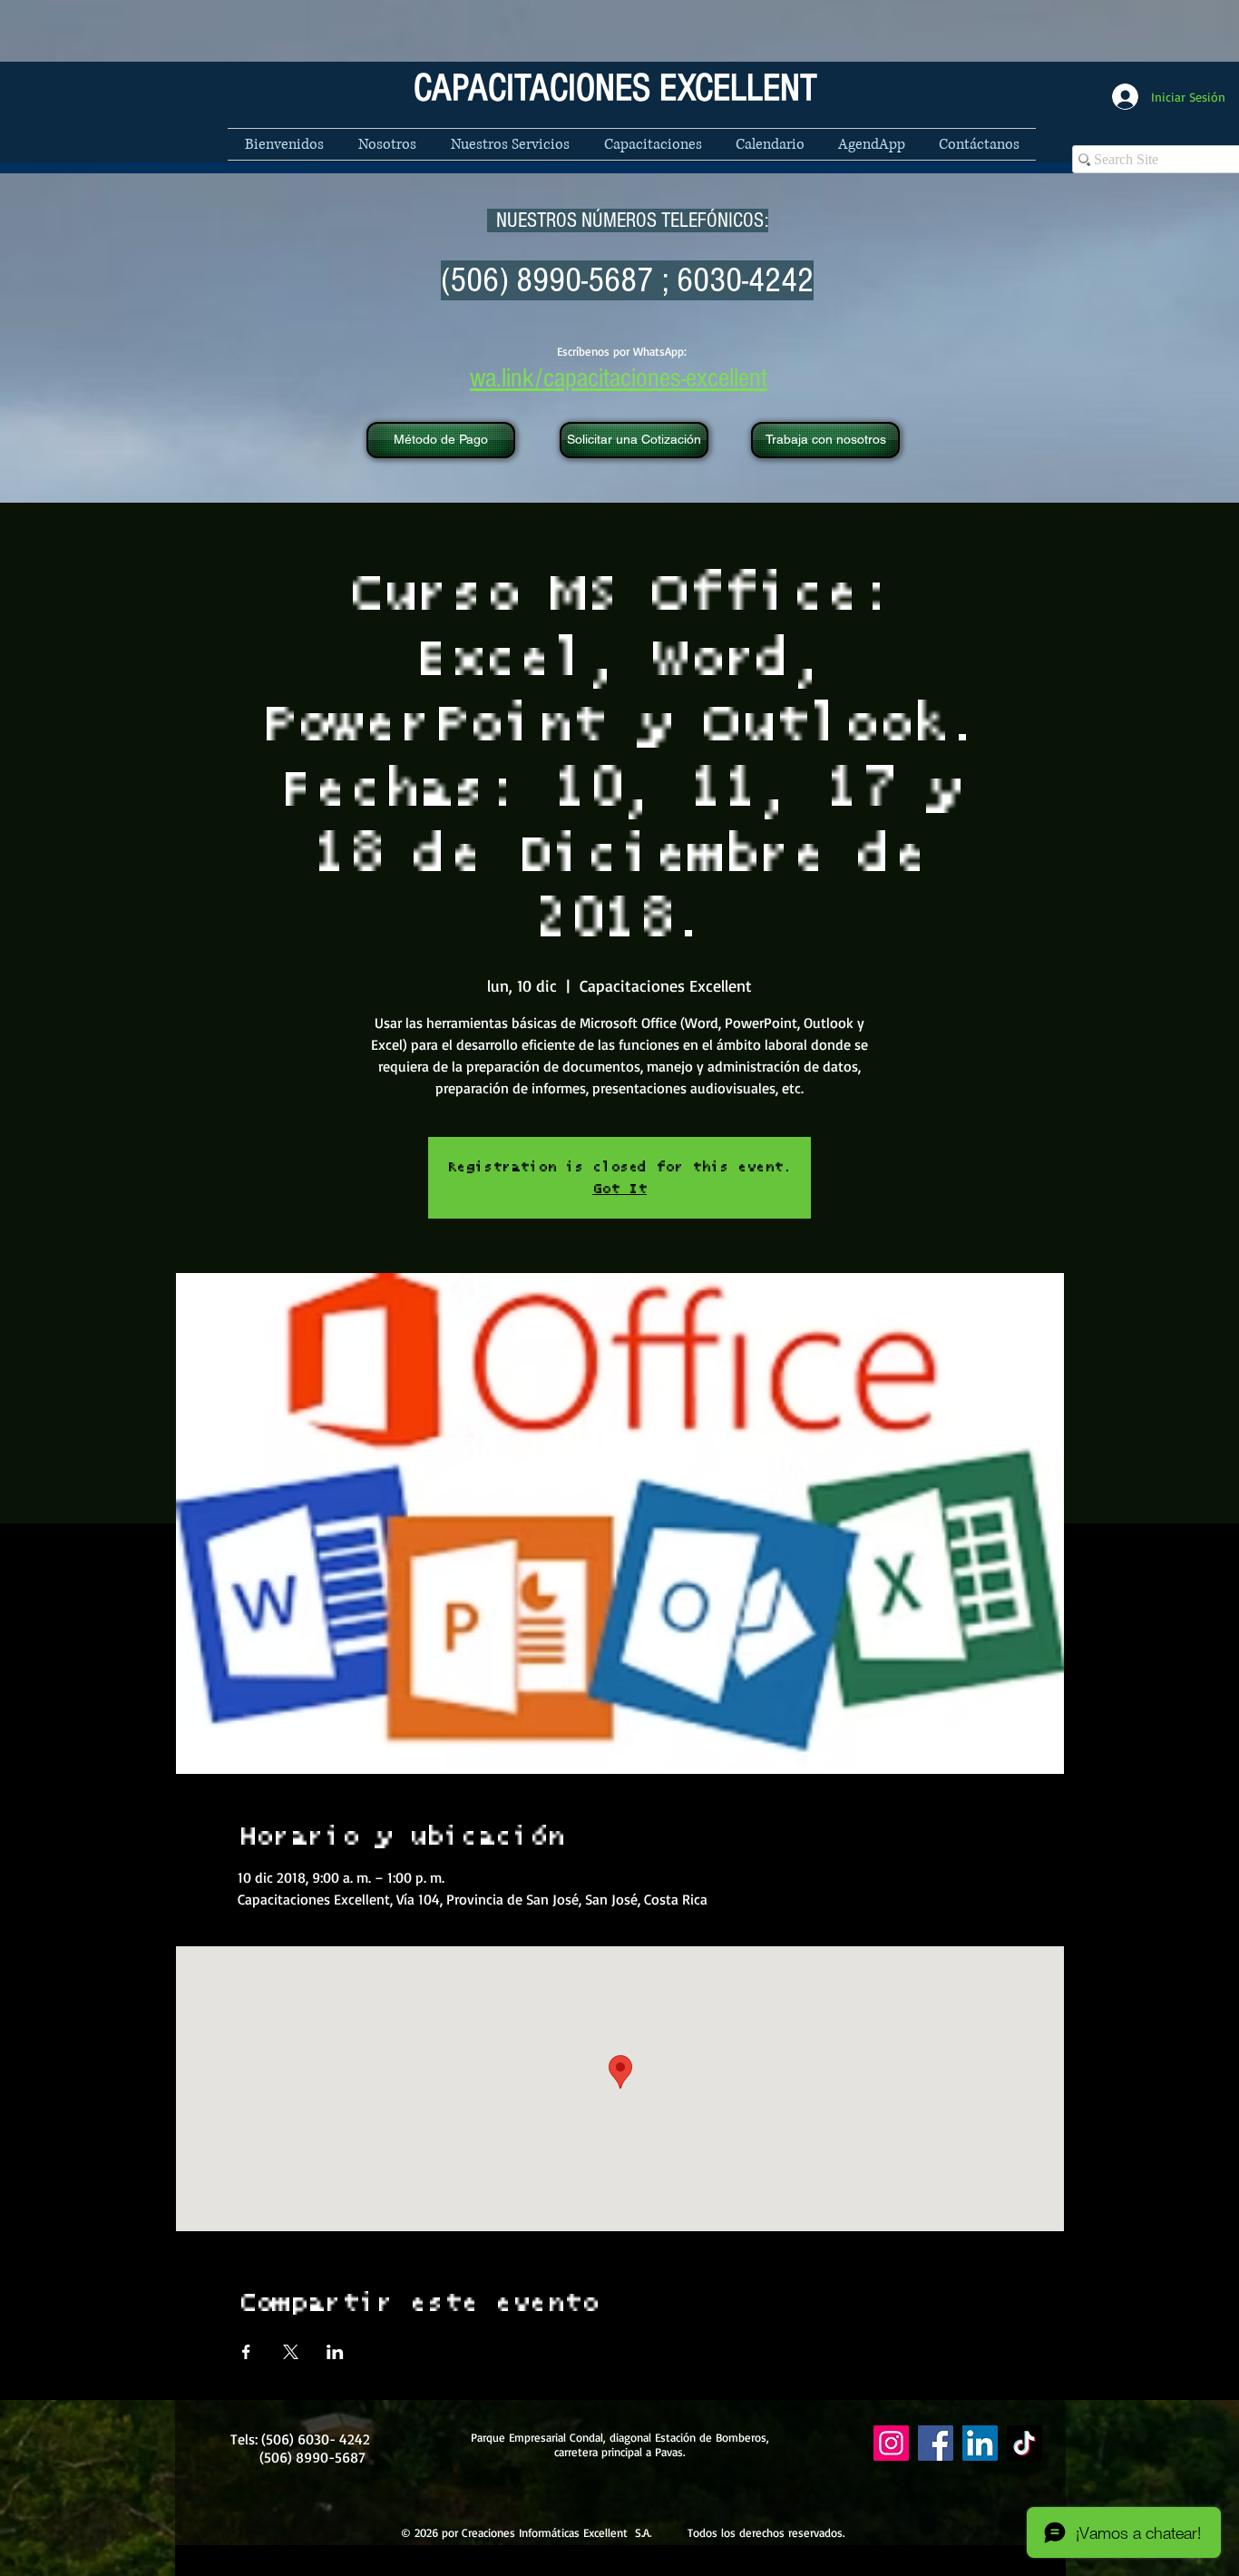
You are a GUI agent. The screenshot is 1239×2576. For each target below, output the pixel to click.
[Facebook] (936, 2443)
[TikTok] (1024, 2443)
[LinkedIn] (980, 2443)
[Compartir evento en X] (291, 2352)
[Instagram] (891, 2443)
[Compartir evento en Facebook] (246, 2352)
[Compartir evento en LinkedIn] (335, 2352)
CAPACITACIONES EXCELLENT (615, 88)
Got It (619, 1189)
